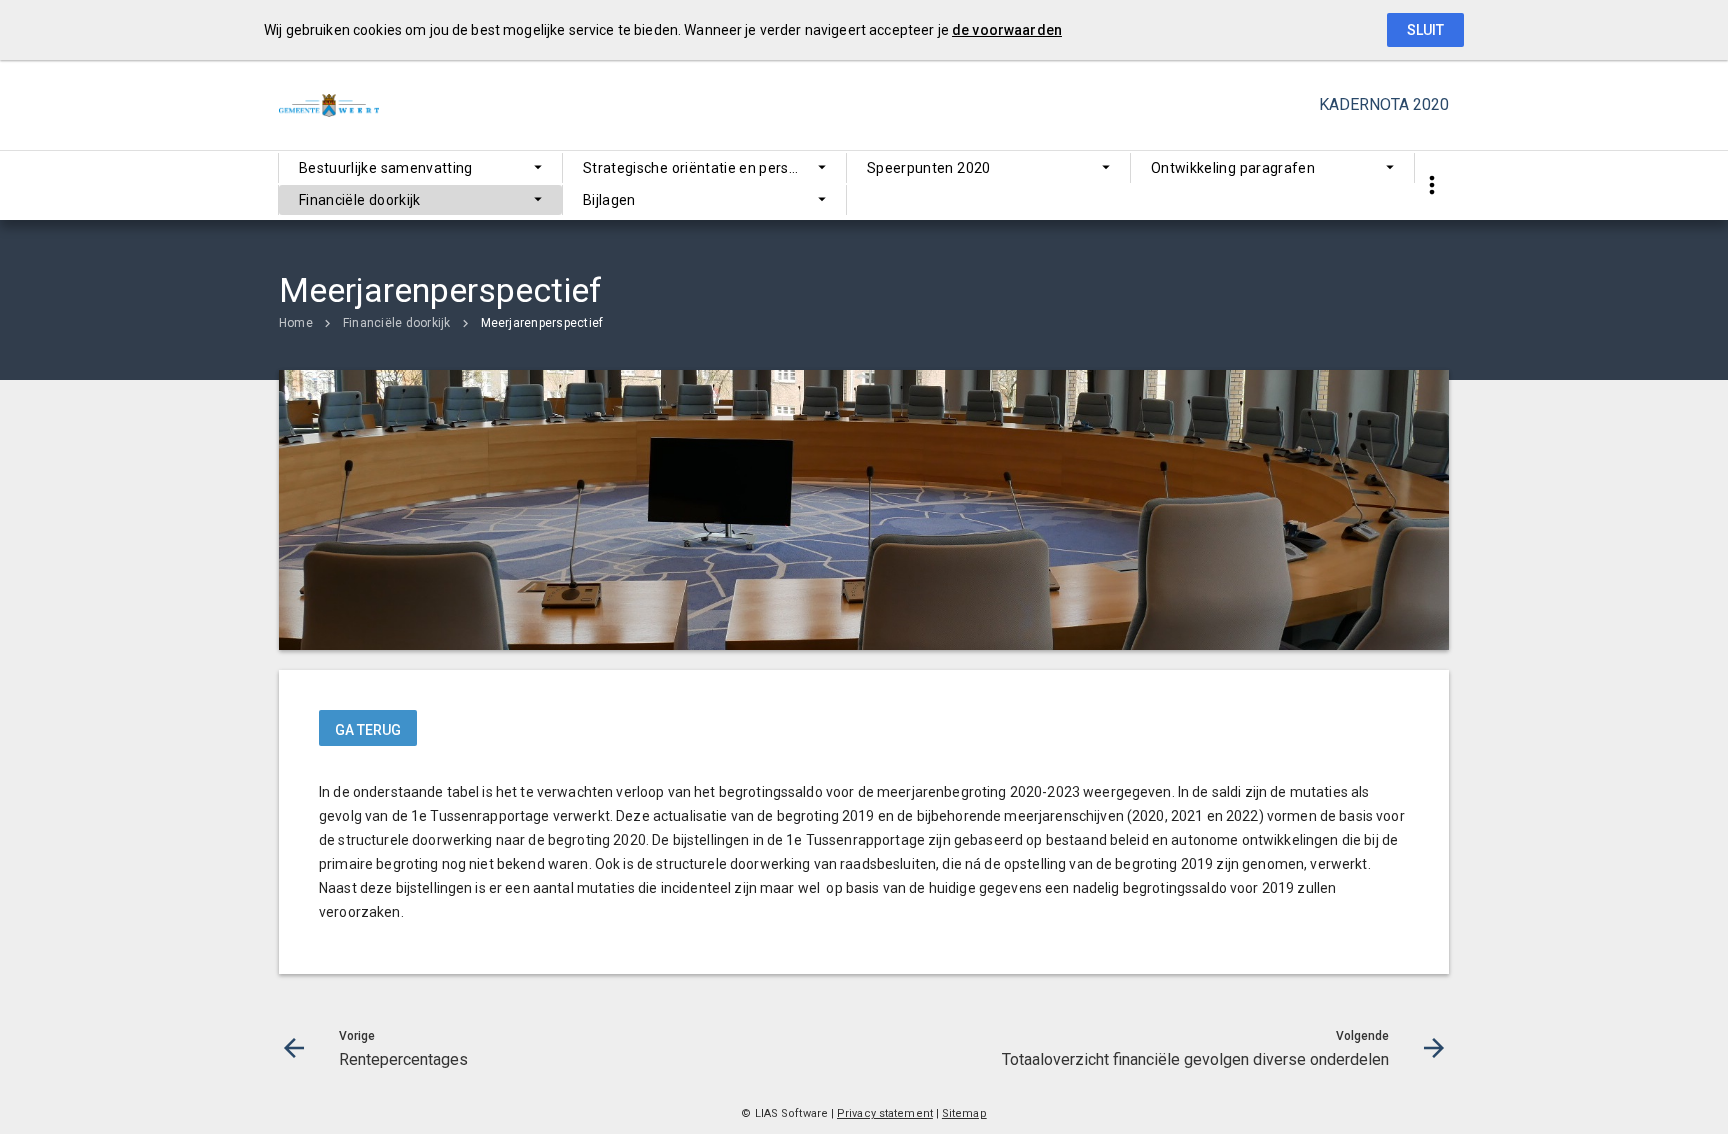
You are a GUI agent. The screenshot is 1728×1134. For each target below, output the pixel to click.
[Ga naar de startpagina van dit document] (329, 105)
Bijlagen (609, 200)
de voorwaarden (1007, 30)
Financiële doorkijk (360, 200)
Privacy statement (885, 1113)
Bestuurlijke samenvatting (386, 168)
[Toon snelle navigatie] (1431, 185)
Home (296, 323)
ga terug (368, 730)
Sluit (1425, 30)
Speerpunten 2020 (929, 168)
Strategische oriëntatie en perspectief (709, 168)
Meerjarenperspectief (542, 323)
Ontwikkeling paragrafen (1233, 168)
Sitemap (964, 1113)
